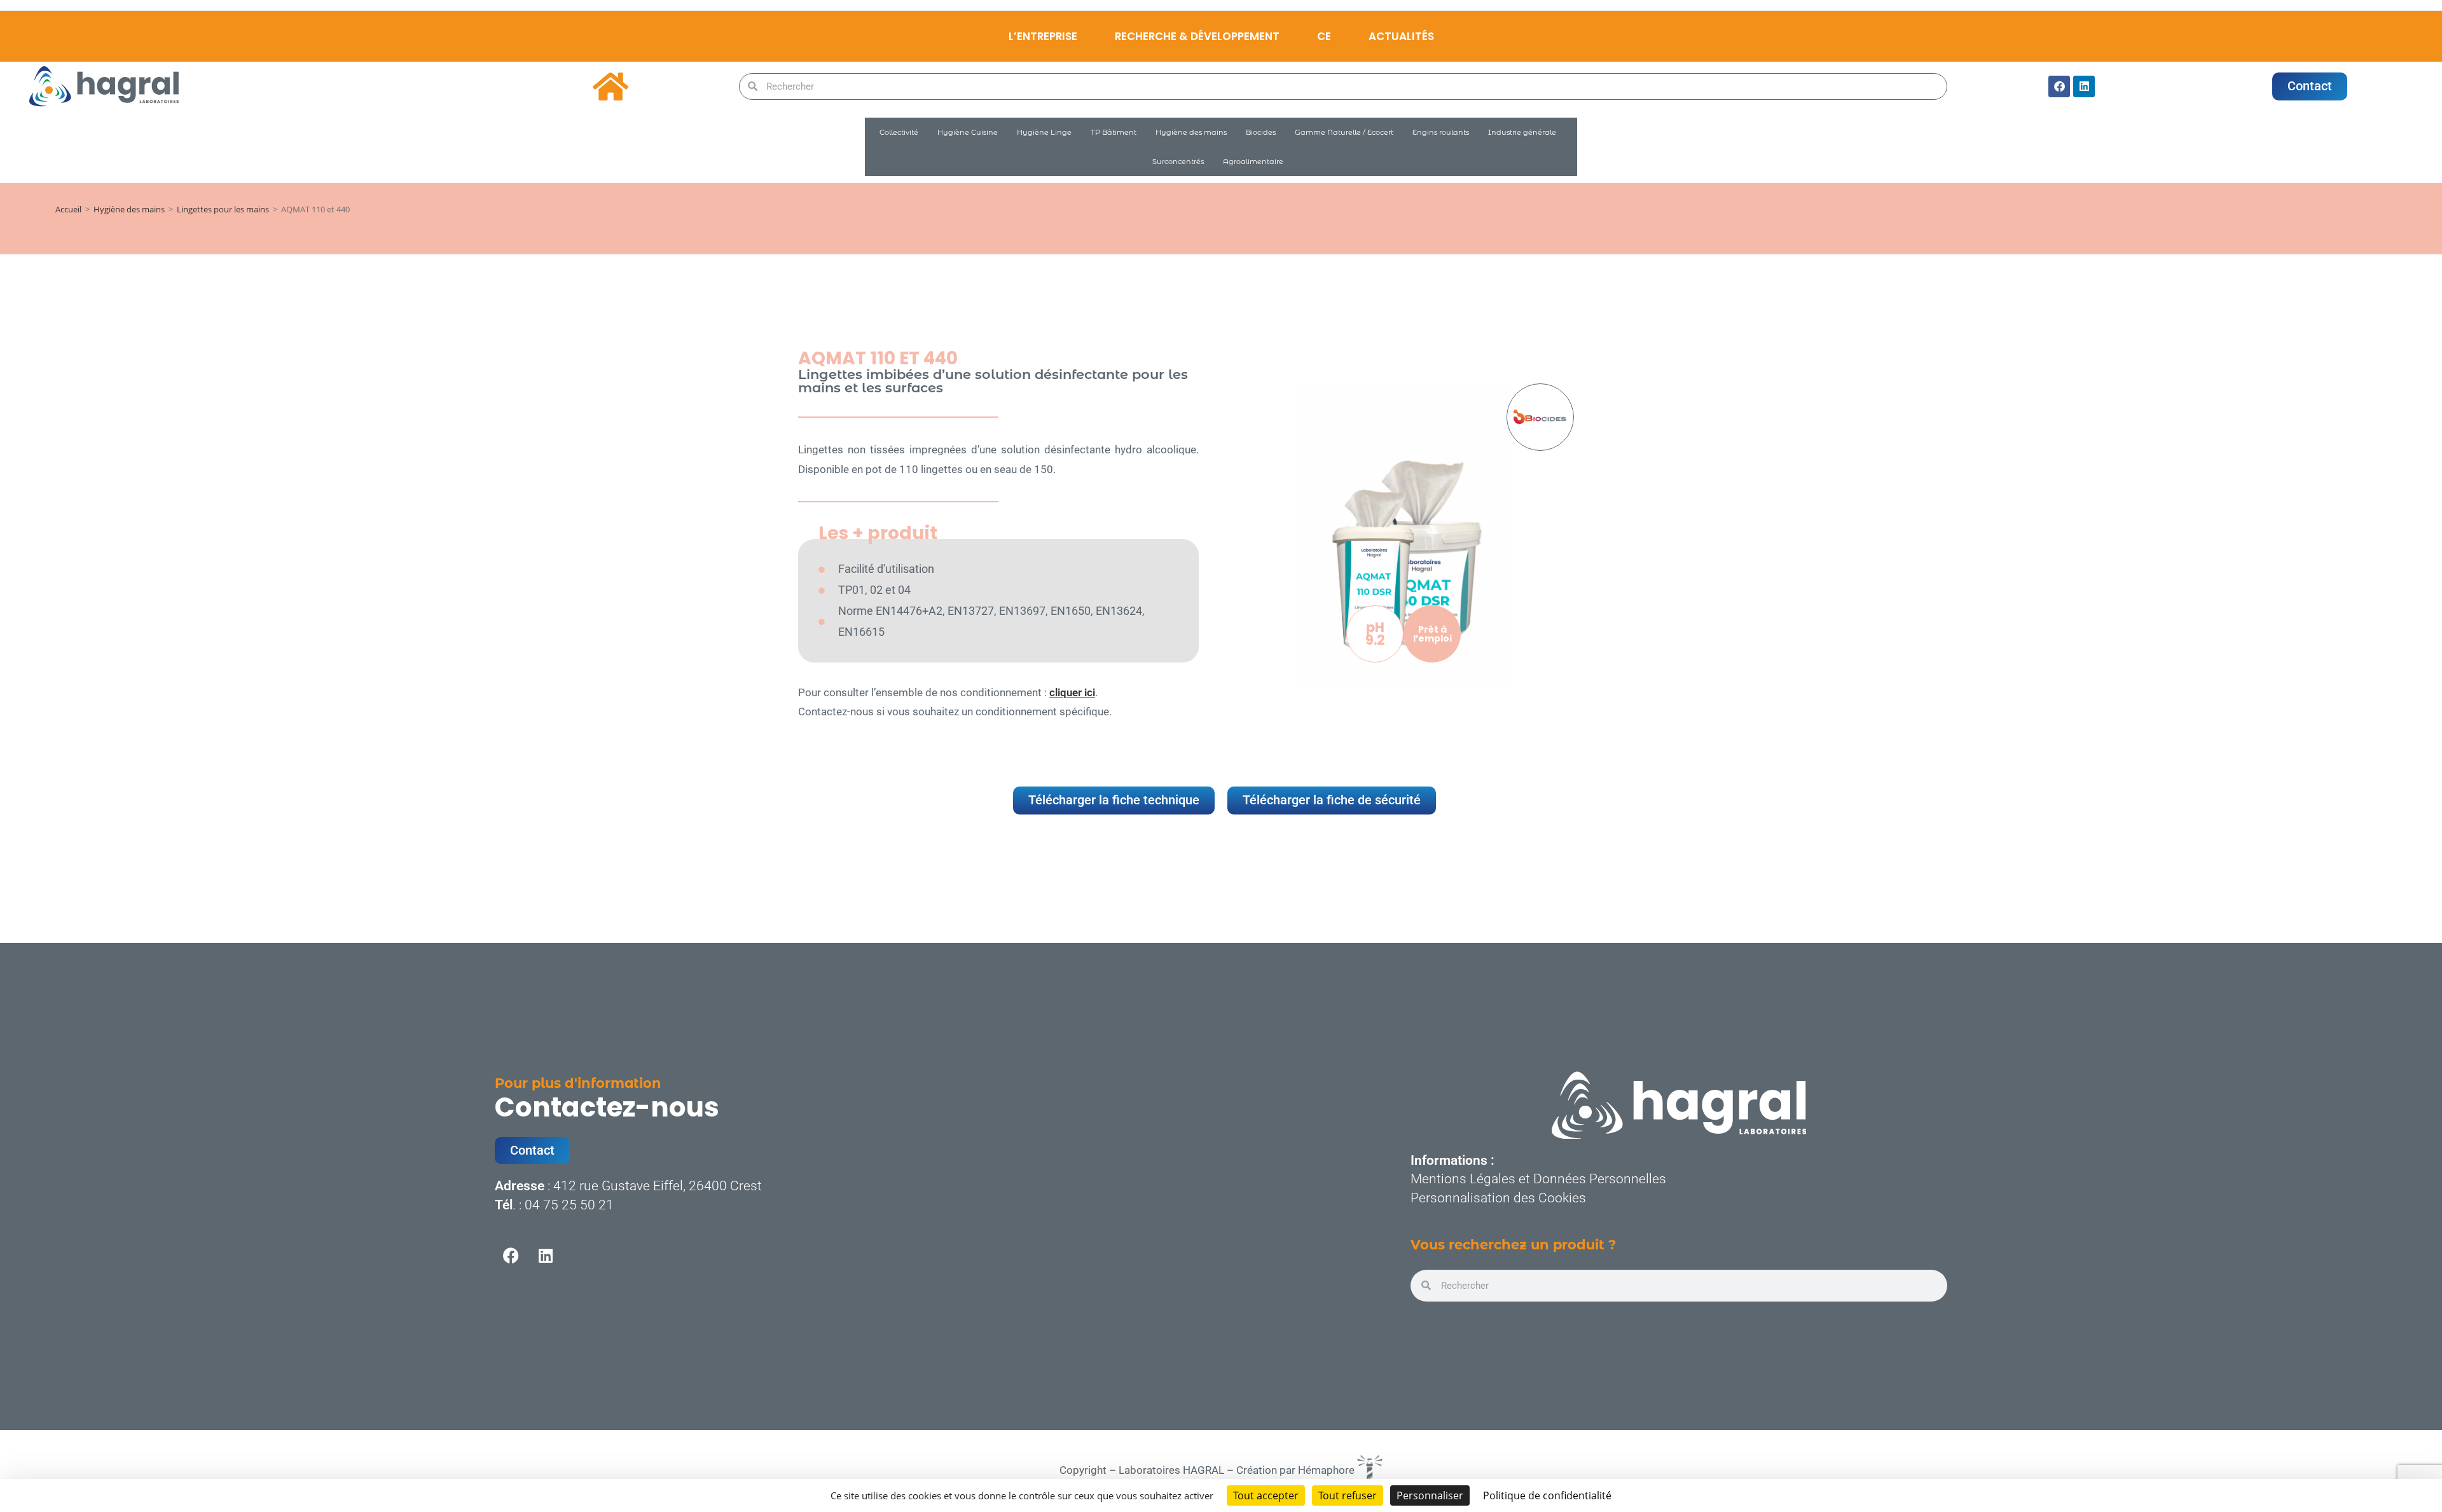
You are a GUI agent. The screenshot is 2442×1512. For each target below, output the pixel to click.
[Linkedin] (2084, 86)
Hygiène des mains (1191, 132)
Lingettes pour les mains (223, 209)
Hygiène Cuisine (968, 132)
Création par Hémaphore (1297, 1470)
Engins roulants (1441, 132)
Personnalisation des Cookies (1498, 1198)
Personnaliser (1430, 1495)
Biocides (1261, 132)
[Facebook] (2059, 86)
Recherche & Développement (1197, 36)
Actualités (1401, 36)
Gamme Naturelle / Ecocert (1344, 132)
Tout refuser (1348, 1495)
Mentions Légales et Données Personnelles (1538, 1179)
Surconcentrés (1178, 162)
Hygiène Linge (1044, 132)
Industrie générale (1522, 132)
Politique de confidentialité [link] (1547, 1495)
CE (1324, 36)
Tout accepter (1266, 1495)
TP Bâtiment (1114, 132)
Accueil (68, 209)
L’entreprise (1043, 36)
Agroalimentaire (1253, 162)
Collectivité (899, 132)
